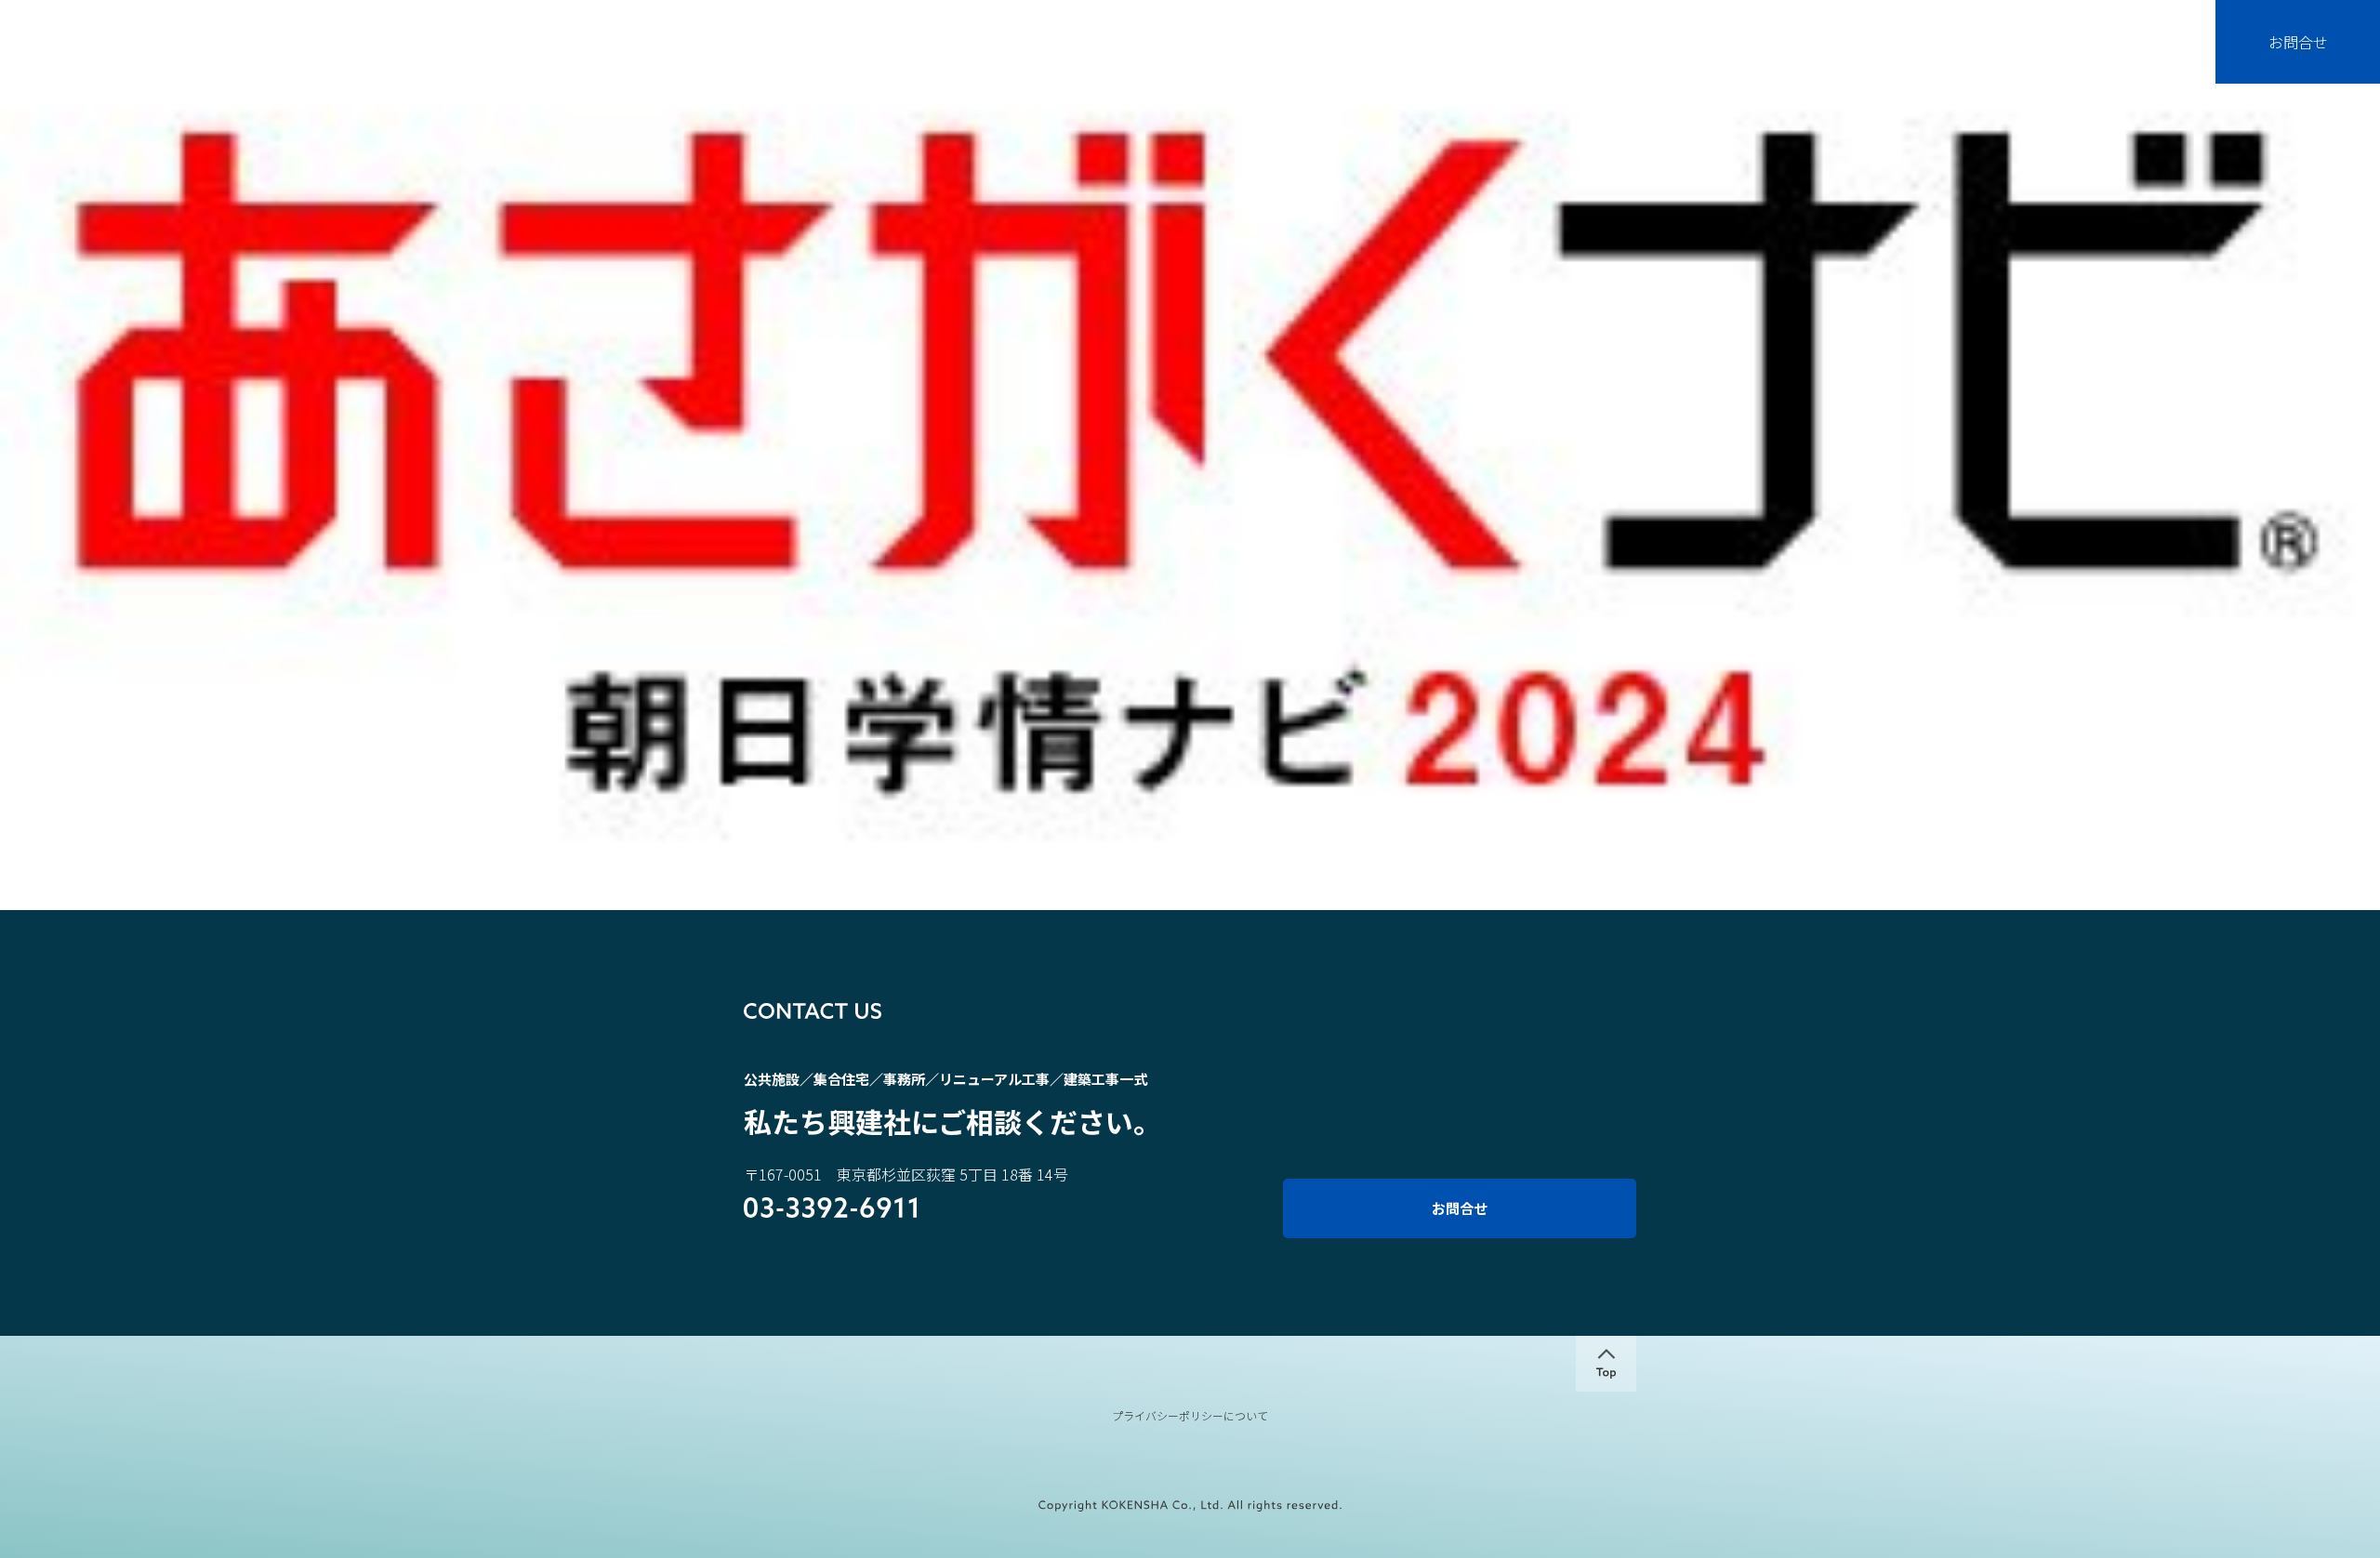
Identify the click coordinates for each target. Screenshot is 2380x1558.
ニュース (2060, 60)
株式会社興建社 (145, 55)
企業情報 (1787, 60)
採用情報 (2150, 60)
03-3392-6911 (831, 1209)
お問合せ (2298, 42)
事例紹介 (1969, 60)
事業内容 (1878, 60)
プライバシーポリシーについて (1190, 1416)
